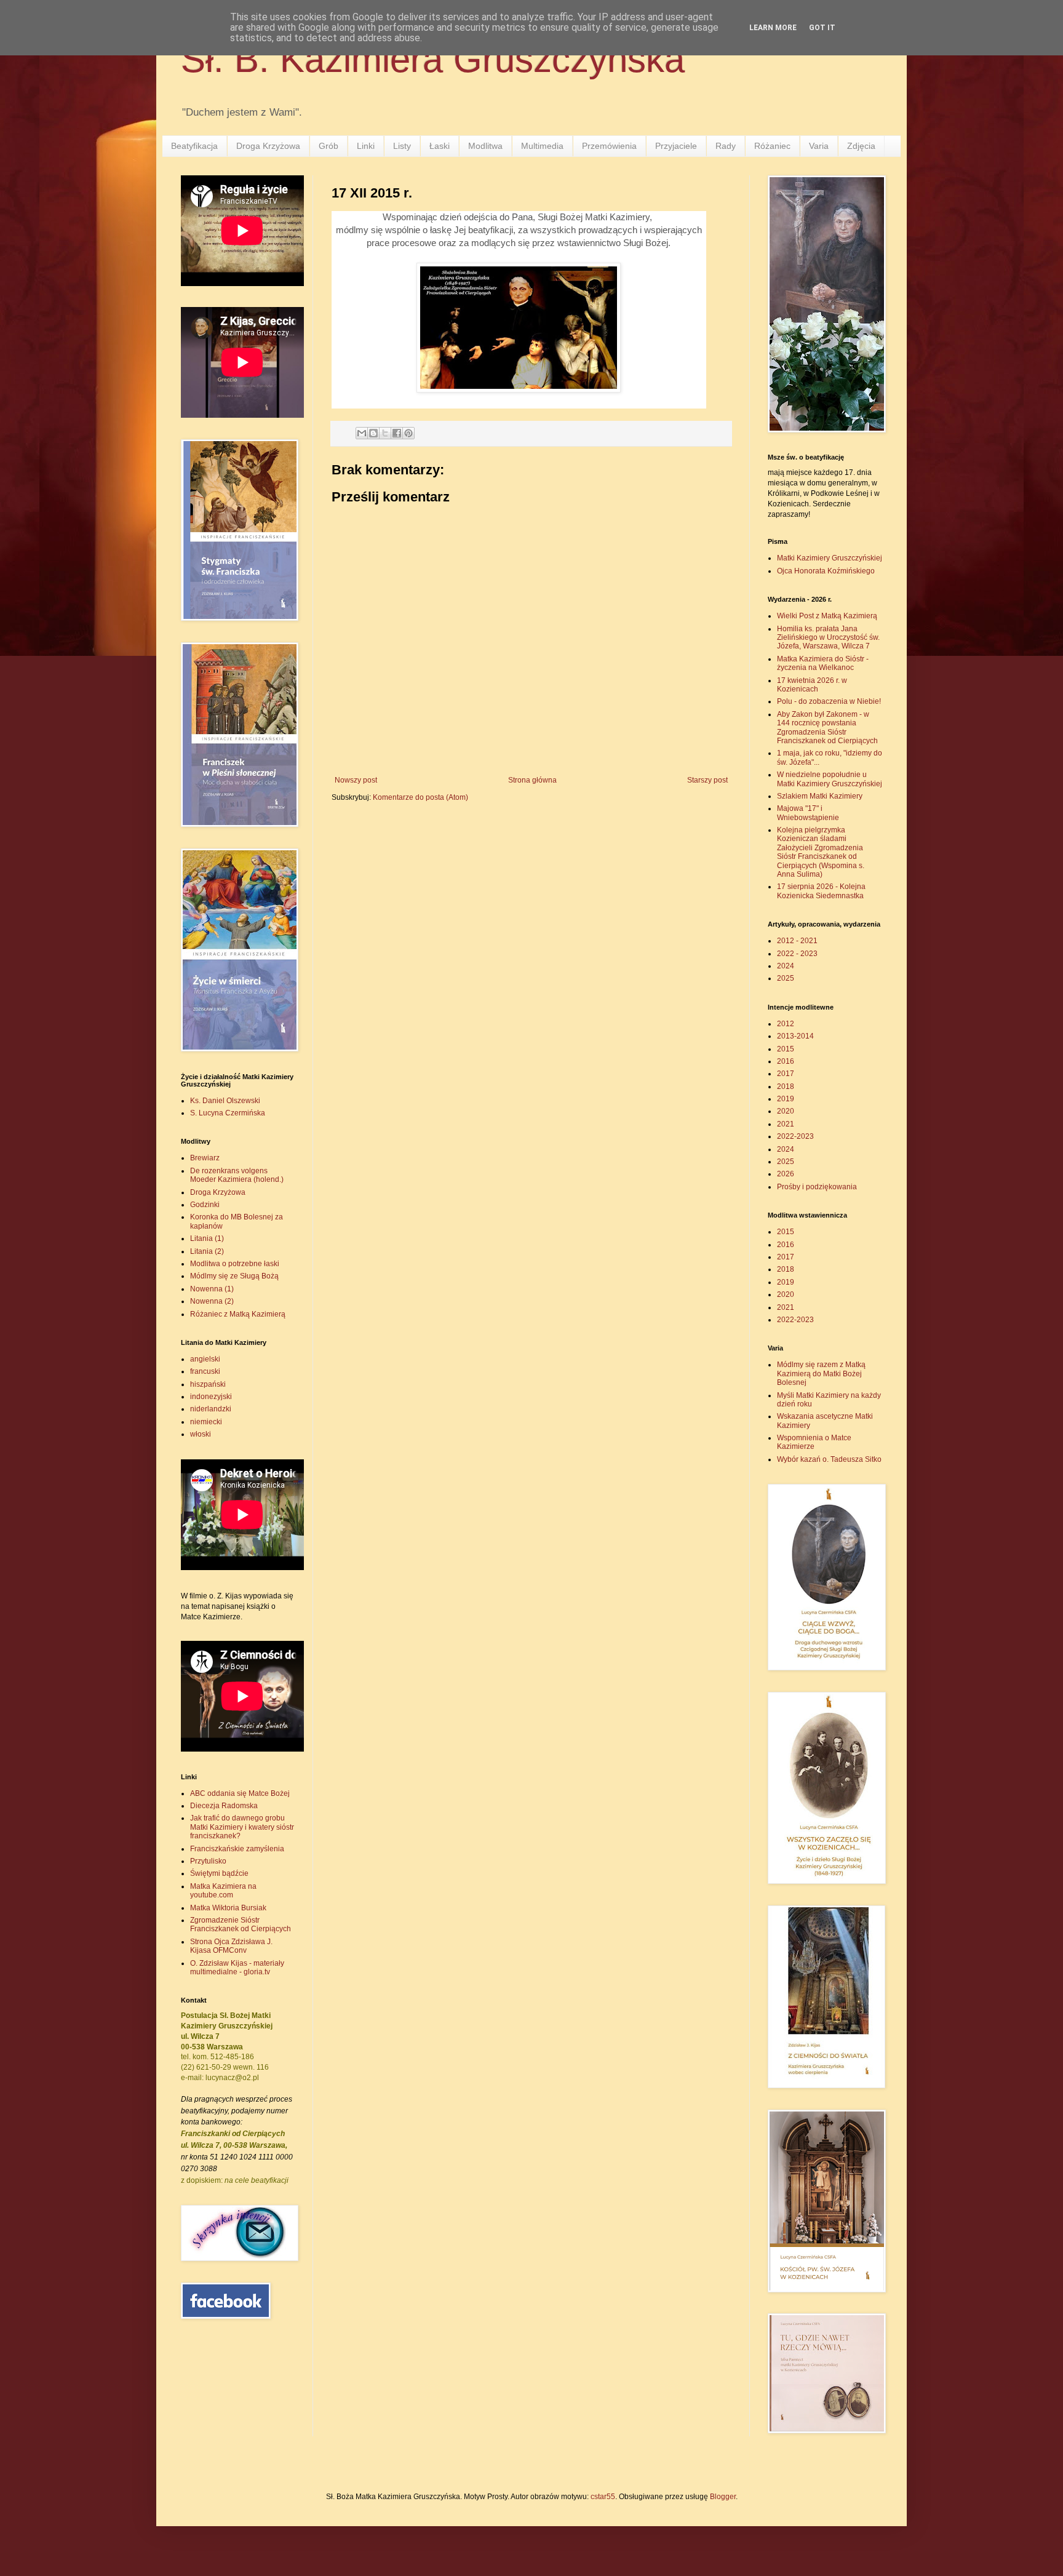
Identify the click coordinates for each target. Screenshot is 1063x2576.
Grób (328, 146)
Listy (402, 146)
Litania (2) (207, 1251)
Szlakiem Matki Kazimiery (820, 796)
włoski (201, 1434)
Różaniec (772, 146)
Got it (822, 28)
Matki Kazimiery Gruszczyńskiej (830, 558)
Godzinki (205, 1205)
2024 (786, 966)
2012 (786, 1024)
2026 (786, 1174)
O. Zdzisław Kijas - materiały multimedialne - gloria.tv (237, 1968)
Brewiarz (205, 1158)
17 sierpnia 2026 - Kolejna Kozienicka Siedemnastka (821, 891)
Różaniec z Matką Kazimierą (238, 1314)
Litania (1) (207, 1238)
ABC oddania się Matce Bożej (240, 1793)
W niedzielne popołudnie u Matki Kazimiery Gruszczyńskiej (830, 779)
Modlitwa (485, 146)
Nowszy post (356, 780)
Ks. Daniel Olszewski (225, 1101)
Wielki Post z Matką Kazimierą (827, 616)
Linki (366, 146)
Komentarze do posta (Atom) (420, 797)
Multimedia (542, 146)
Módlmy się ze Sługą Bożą (234, 1276)
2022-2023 (795, 1136)
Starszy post (707, 780)
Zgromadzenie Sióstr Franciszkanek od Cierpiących (241, 1924)
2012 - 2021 (797, 941)
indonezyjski (211, 1397)
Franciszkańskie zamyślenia (237, 1849)
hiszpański (208, 1384)
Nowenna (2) (212, 1301)
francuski (205, 1371)
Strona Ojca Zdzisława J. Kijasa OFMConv (231, 1946)
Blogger (723, 2497)
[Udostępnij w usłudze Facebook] (397, 433)
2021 (786, 1124)
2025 (786, 978)
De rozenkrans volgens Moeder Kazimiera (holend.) (237, 1175)
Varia (819, 146)
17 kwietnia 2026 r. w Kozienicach (812, 685)
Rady (726, 146)
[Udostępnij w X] (385, 433)
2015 (786, 1049)
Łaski (440, 146)
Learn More (773, 28)
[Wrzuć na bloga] (373, 433)
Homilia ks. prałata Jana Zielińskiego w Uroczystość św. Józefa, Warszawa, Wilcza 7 (828, 638)
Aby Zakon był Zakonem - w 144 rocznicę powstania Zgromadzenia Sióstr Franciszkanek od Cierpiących (827, 728)
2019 (786, 1099)
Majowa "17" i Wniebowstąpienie (808, 813)
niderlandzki (211, 1409)
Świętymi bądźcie (219, 1873)
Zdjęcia (861, 146)
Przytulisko (208, 1861)
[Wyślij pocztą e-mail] (362, 433)
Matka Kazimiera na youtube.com (223, 1891)
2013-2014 (795, 1036)
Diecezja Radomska (224, 1806)
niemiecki (206, 1422)
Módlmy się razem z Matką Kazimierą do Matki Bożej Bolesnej (821, 1374)
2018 (786, 1087)
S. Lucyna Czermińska (228, 1113)
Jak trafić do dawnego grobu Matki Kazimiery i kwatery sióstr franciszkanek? (242, 1827)
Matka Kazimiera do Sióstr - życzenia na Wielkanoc (823, 663)
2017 (786, 1074)
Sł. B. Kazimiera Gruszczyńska (433, 59)
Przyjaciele (676, 146)
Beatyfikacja (194, 146)
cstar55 (603, 2497)
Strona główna (532, 780)
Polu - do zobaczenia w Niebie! (829, 701)
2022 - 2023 (797, 954)
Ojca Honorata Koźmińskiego (826, 571)
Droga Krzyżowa (268, 146)
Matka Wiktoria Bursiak (228, 1908)
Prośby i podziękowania (817, 1187)
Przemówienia (609, 146)
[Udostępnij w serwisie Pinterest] (408, 433)
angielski (205, 1359)
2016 (786, 1061)
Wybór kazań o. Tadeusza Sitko (829, 1459)
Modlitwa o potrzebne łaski (235, 1264)
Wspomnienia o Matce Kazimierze (814, 1442)
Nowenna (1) (212, 1289)
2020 (786, 1111)
